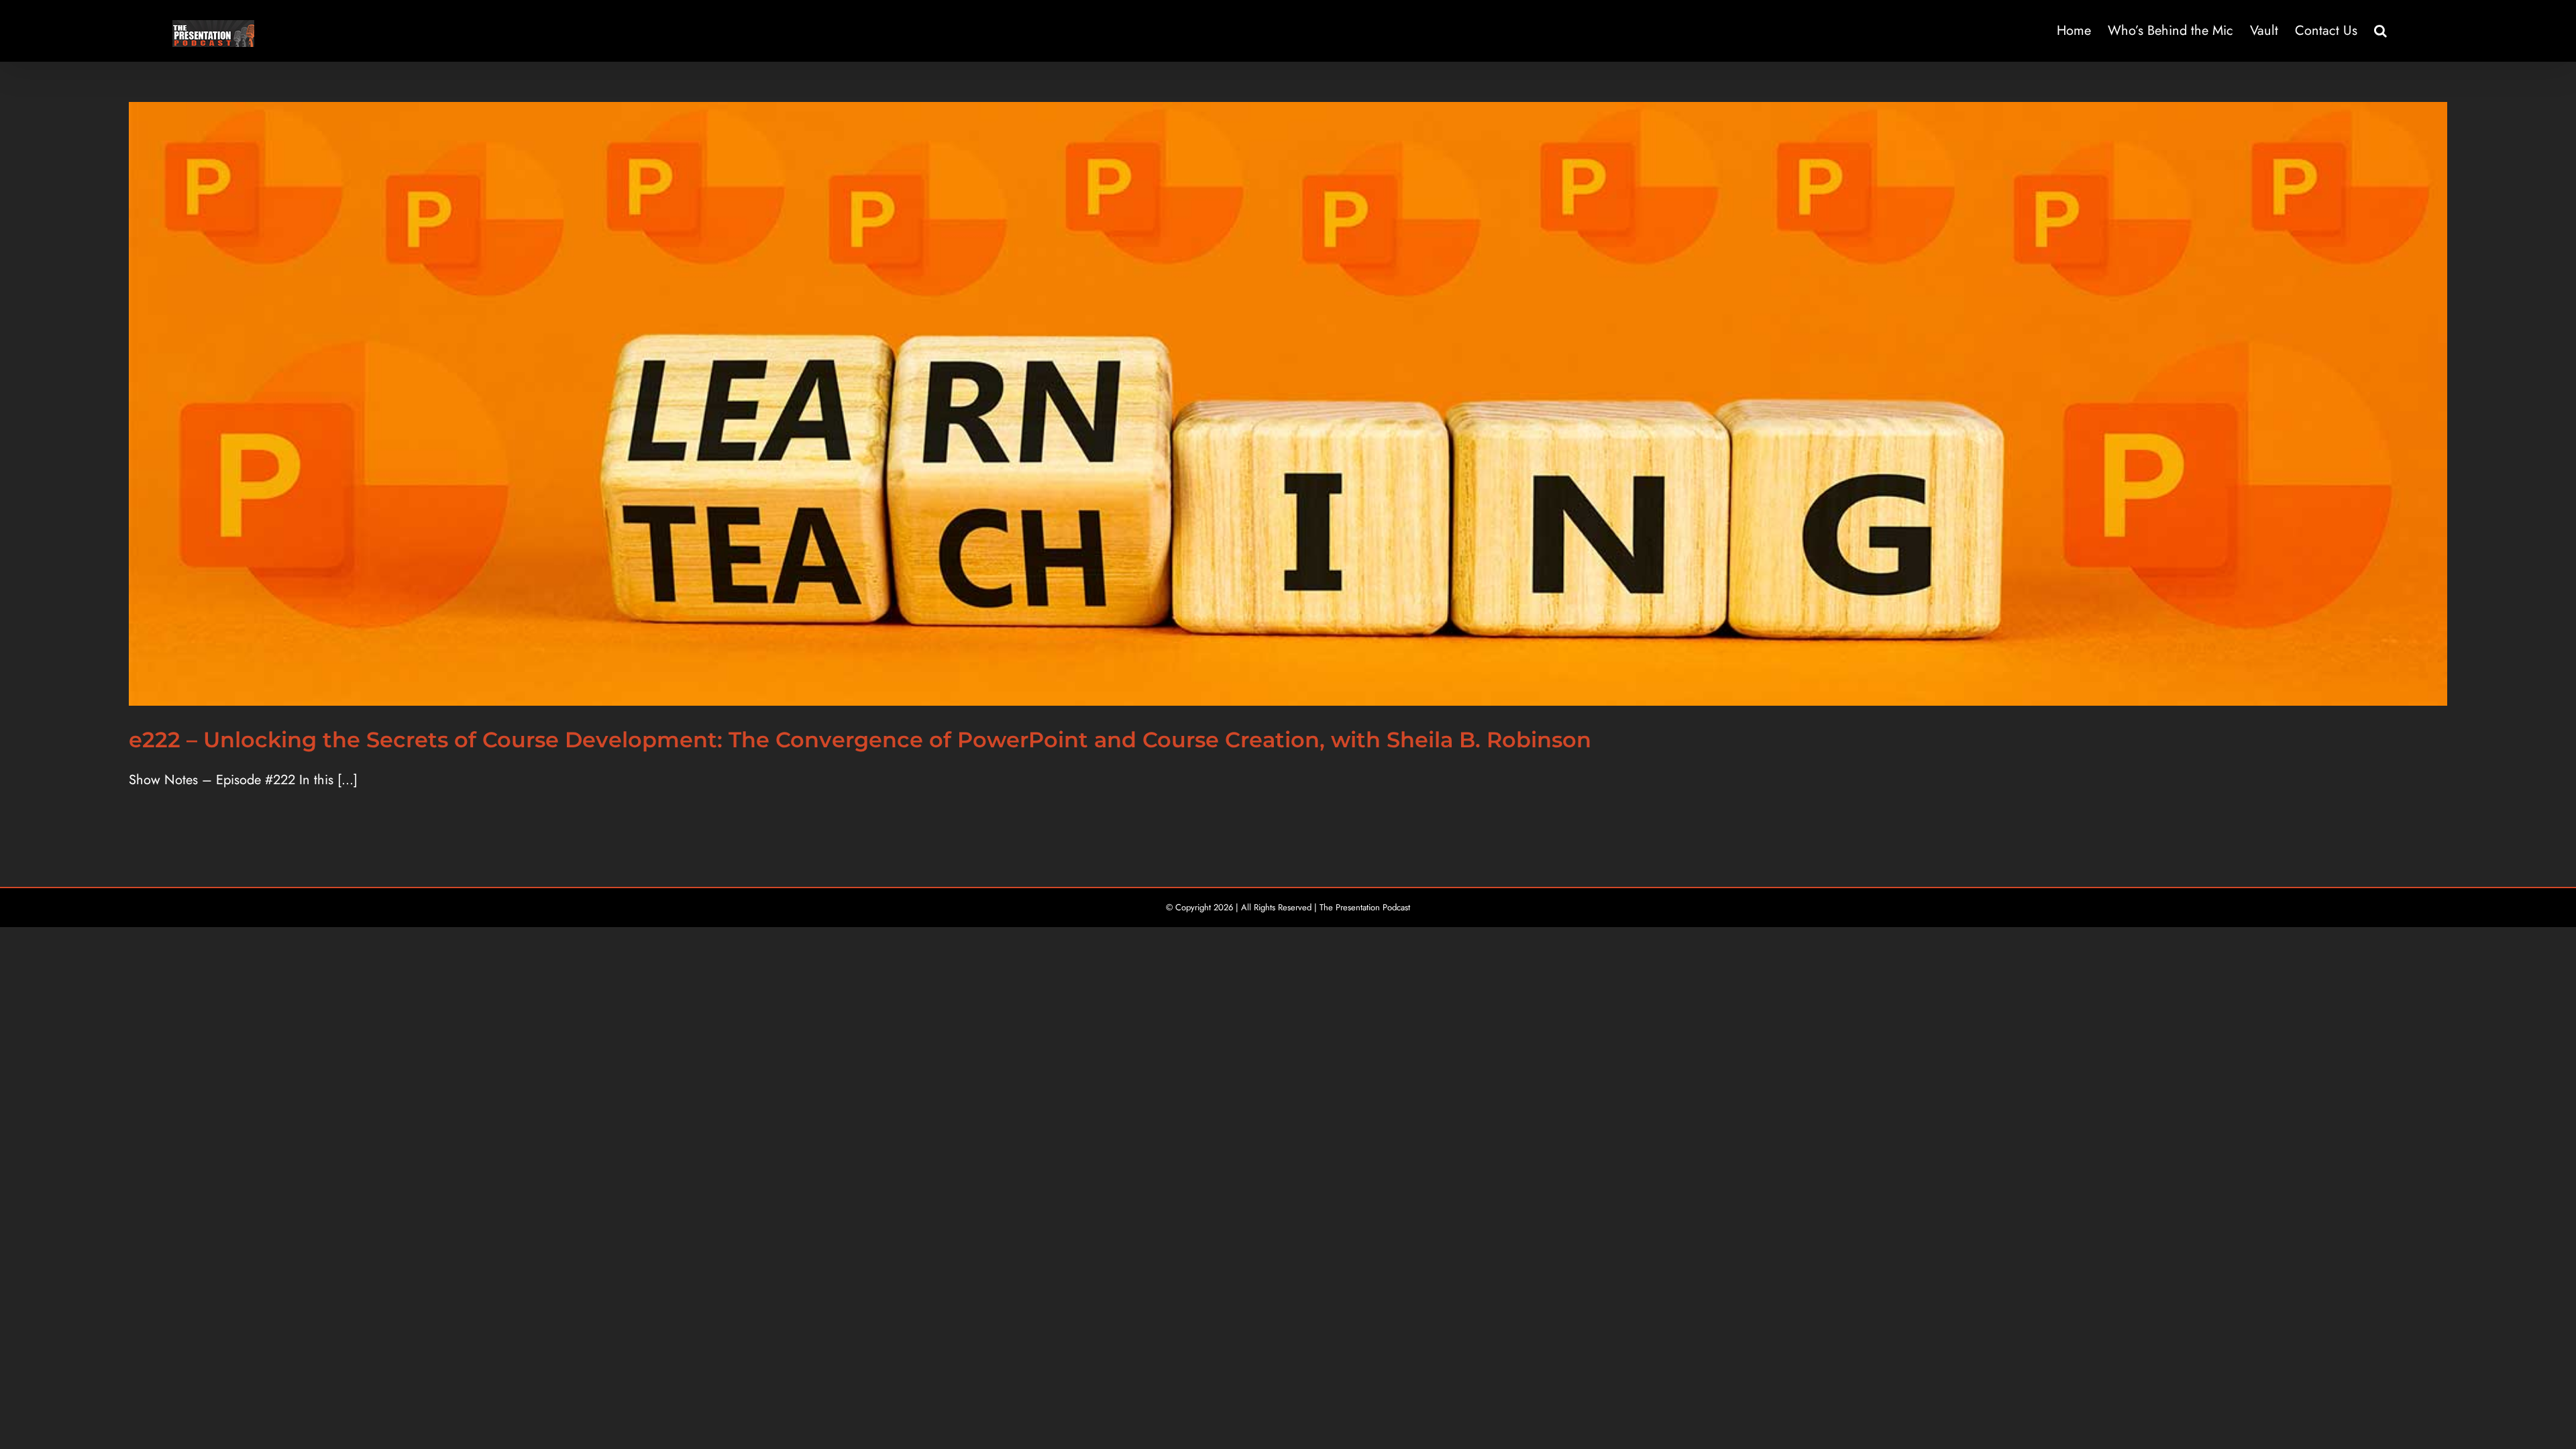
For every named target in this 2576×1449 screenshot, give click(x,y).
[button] (2380, 31)
